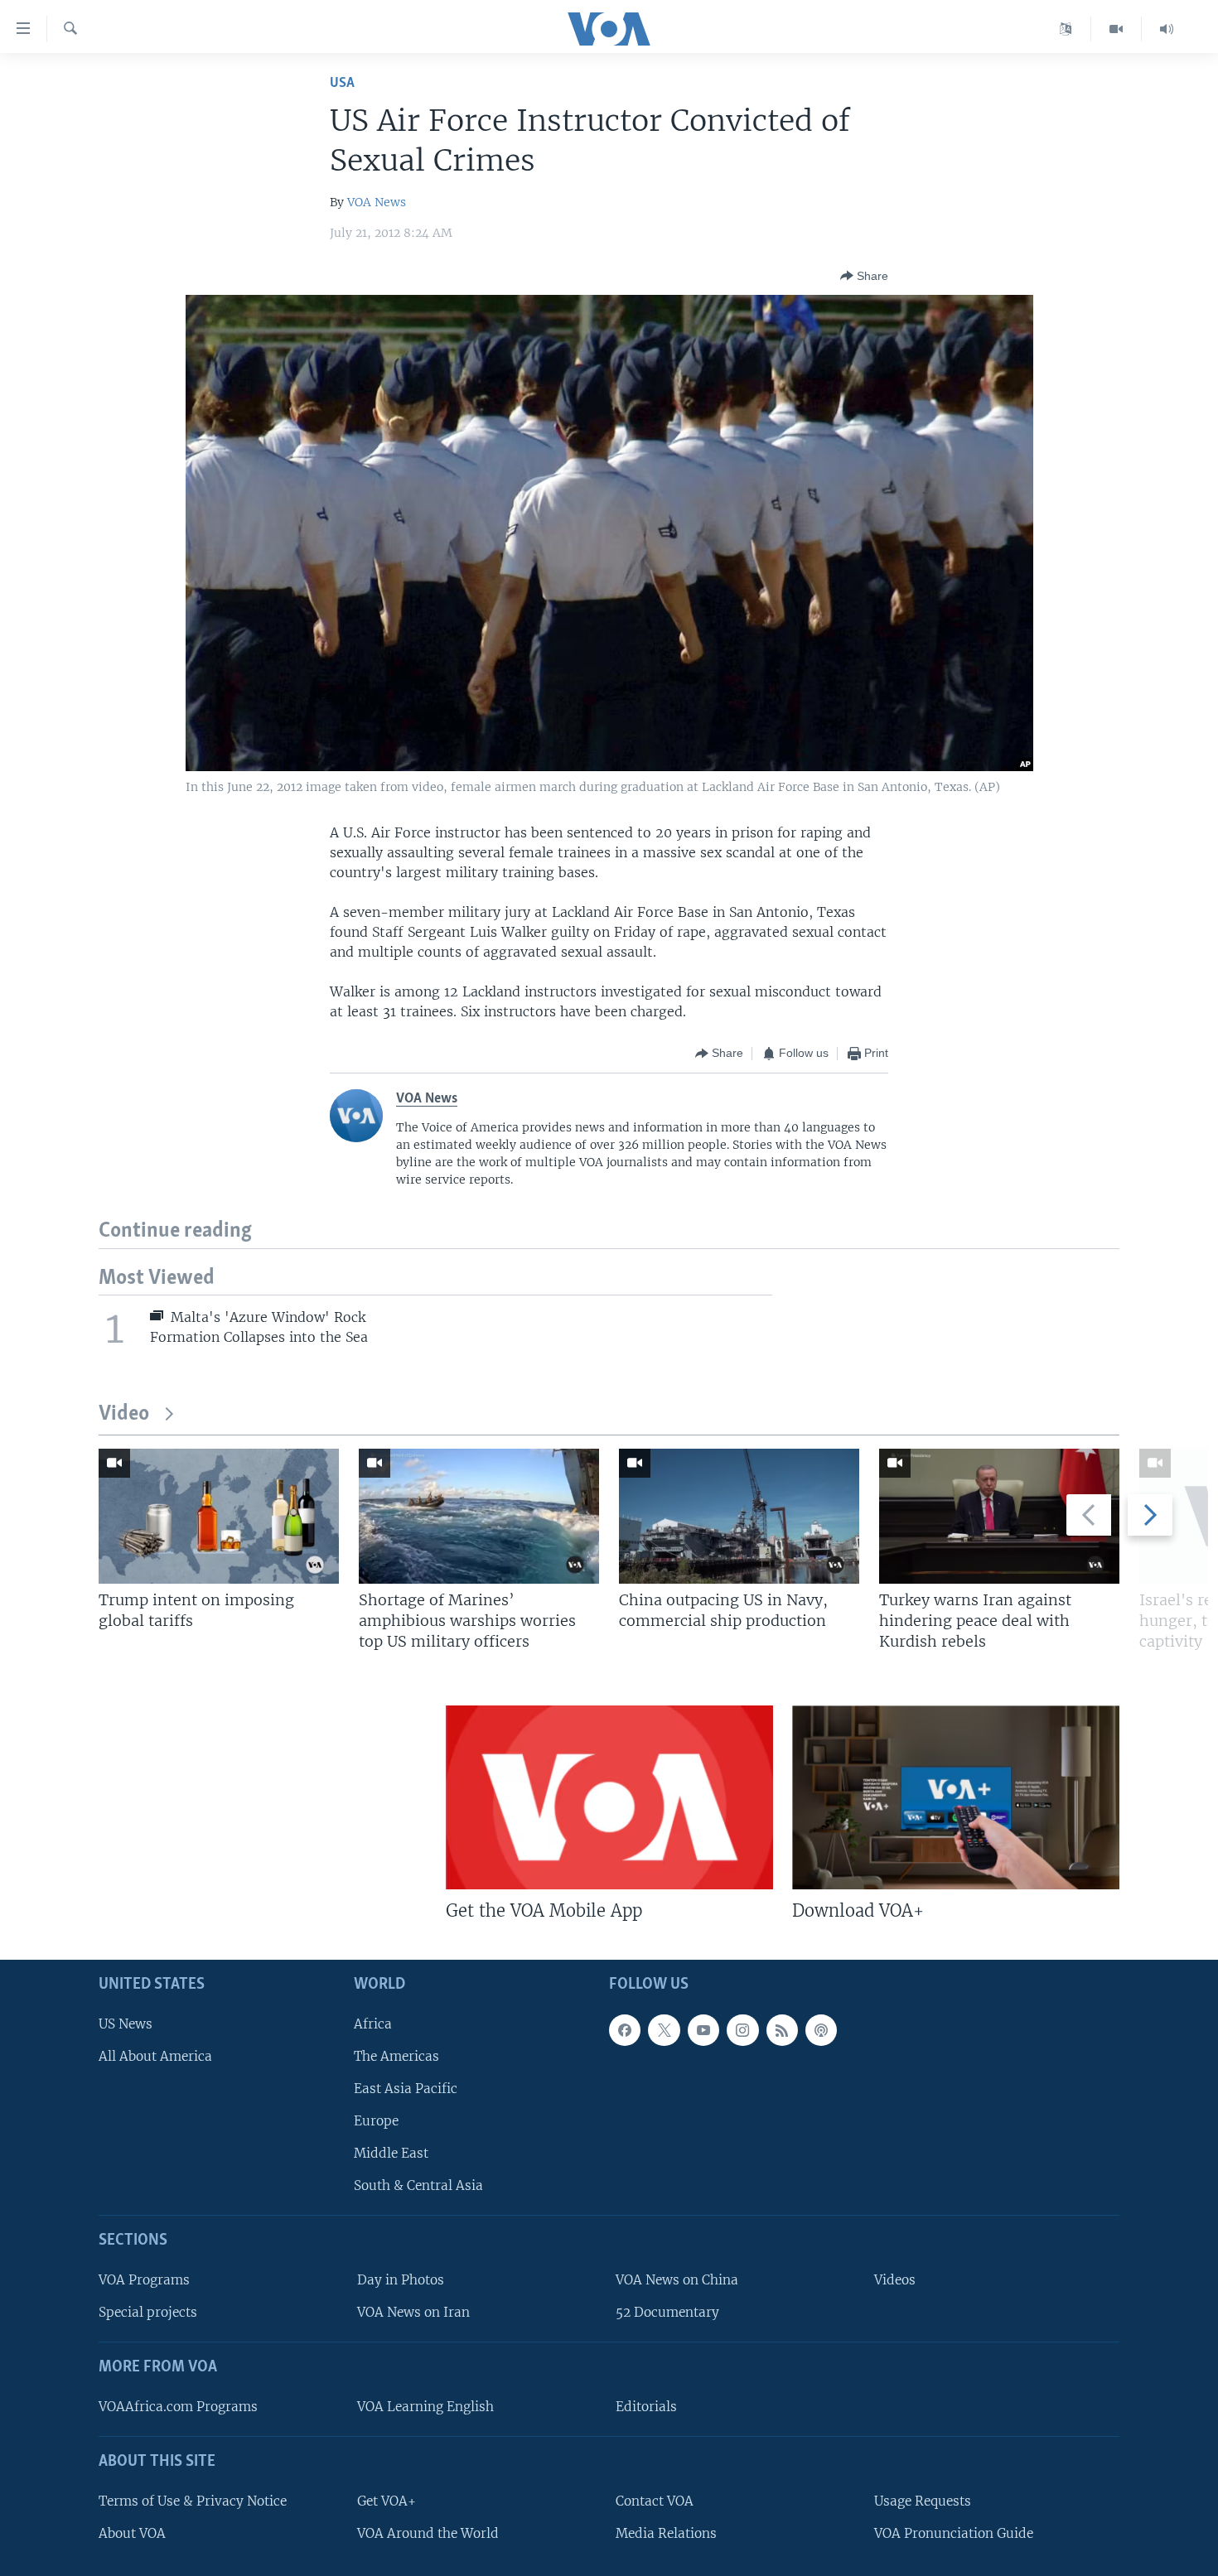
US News (126, 2024)
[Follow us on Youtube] (703, 2030)
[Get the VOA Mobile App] (609, 1797)
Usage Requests (923, 2501)
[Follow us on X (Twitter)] (664, 2030)
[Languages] (1066, 29)
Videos (895, 2280)
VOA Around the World (428, 2533)
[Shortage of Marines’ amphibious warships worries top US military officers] (479, 1516)
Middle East (391, 2153)
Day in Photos (401, 2280)
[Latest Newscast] (1167, 29)
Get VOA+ (387, 2501)
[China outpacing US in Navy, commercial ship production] (739, 1516)
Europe (376, 2121)
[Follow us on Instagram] (742, 2030)
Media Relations (666, 2533)
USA (342, 83)
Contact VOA (655, 2501)
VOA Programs (144, 2280)
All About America (155, 2056)
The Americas (396, 2056)
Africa (373, 2024)
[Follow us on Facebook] (625, 2030)
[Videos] (1116, 29)
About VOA (132, 2533)
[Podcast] (821, 2030)
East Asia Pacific (406, 2089)
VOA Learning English (425, 2407)
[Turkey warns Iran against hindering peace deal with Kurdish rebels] (999, 1516)
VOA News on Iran (413, 2312)
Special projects (148, 2312)
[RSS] (782, 2030)
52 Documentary (667, 2312)
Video (124, 1414)
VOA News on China (677, 2280)
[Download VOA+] (956, 1797)
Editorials (646, 2407)
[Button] (864, 276)
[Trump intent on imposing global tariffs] (219, 1516)
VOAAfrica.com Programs (178, 2407)
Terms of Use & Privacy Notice (193, 2501)
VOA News (377, 202)
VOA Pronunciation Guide (954, 2533)
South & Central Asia (418, 2185)
